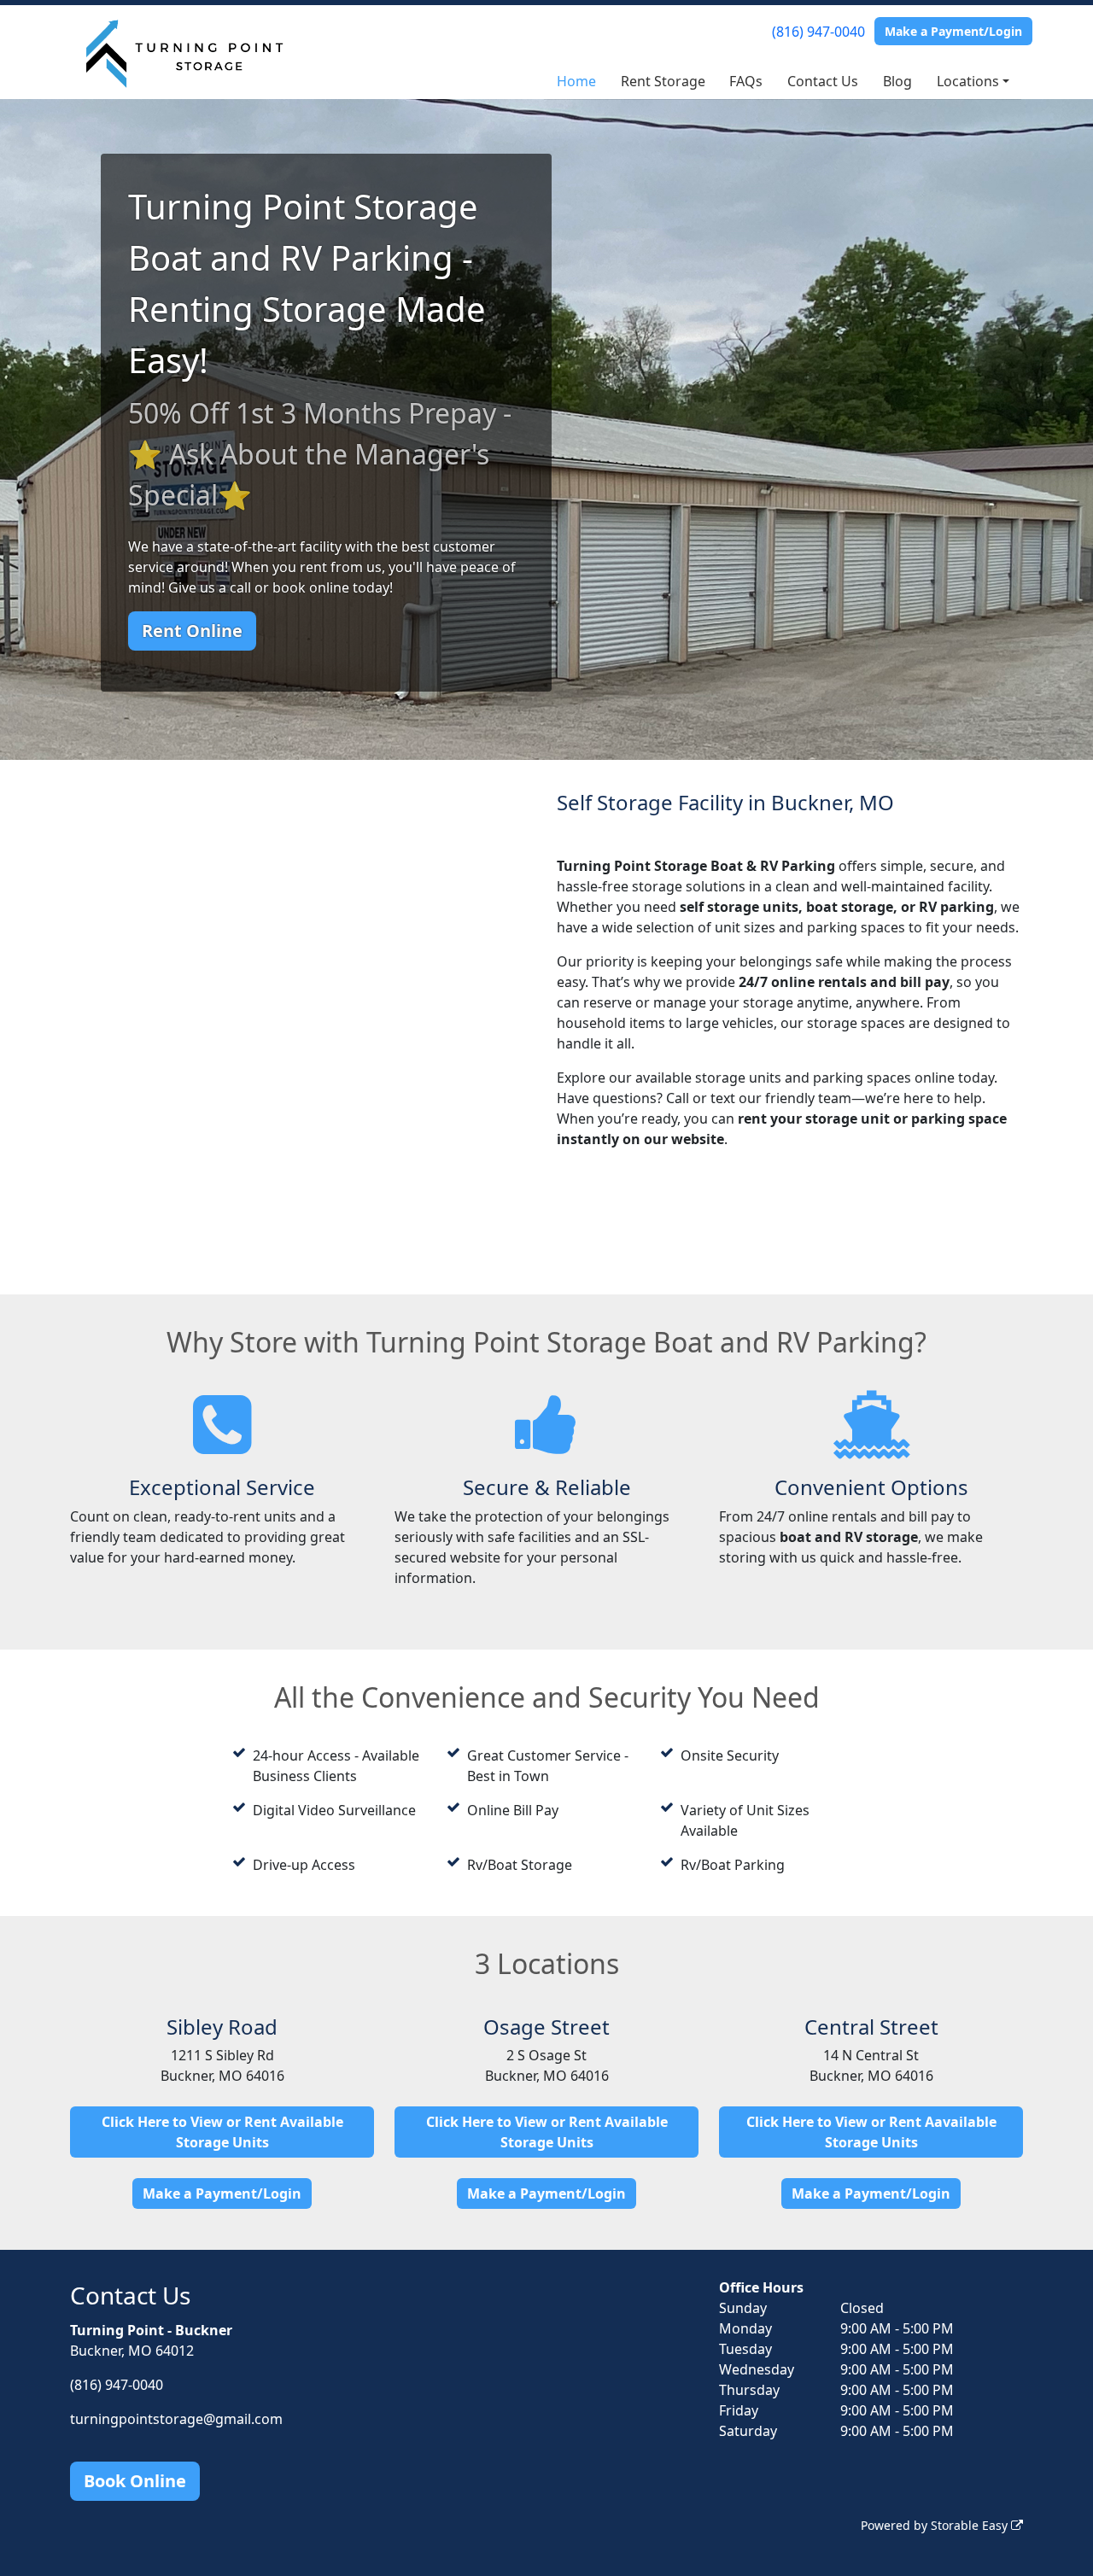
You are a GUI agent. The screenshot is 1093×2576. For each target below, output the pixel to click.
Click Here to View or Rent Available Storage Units (222, 2132)
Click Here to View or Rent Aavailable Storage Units (871, 2132)
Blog (897, 81)
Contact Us (823, 81)
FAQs (746, 81)
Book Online (135, 2481)
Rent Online (192, 631)
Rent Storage (663, 81)
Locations (968, 81)
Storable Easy (971, 2525)
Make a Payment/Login (953, 31)
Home (576, 81)
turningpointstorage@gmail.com (176, 2419)
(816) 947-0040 (818, 32)
